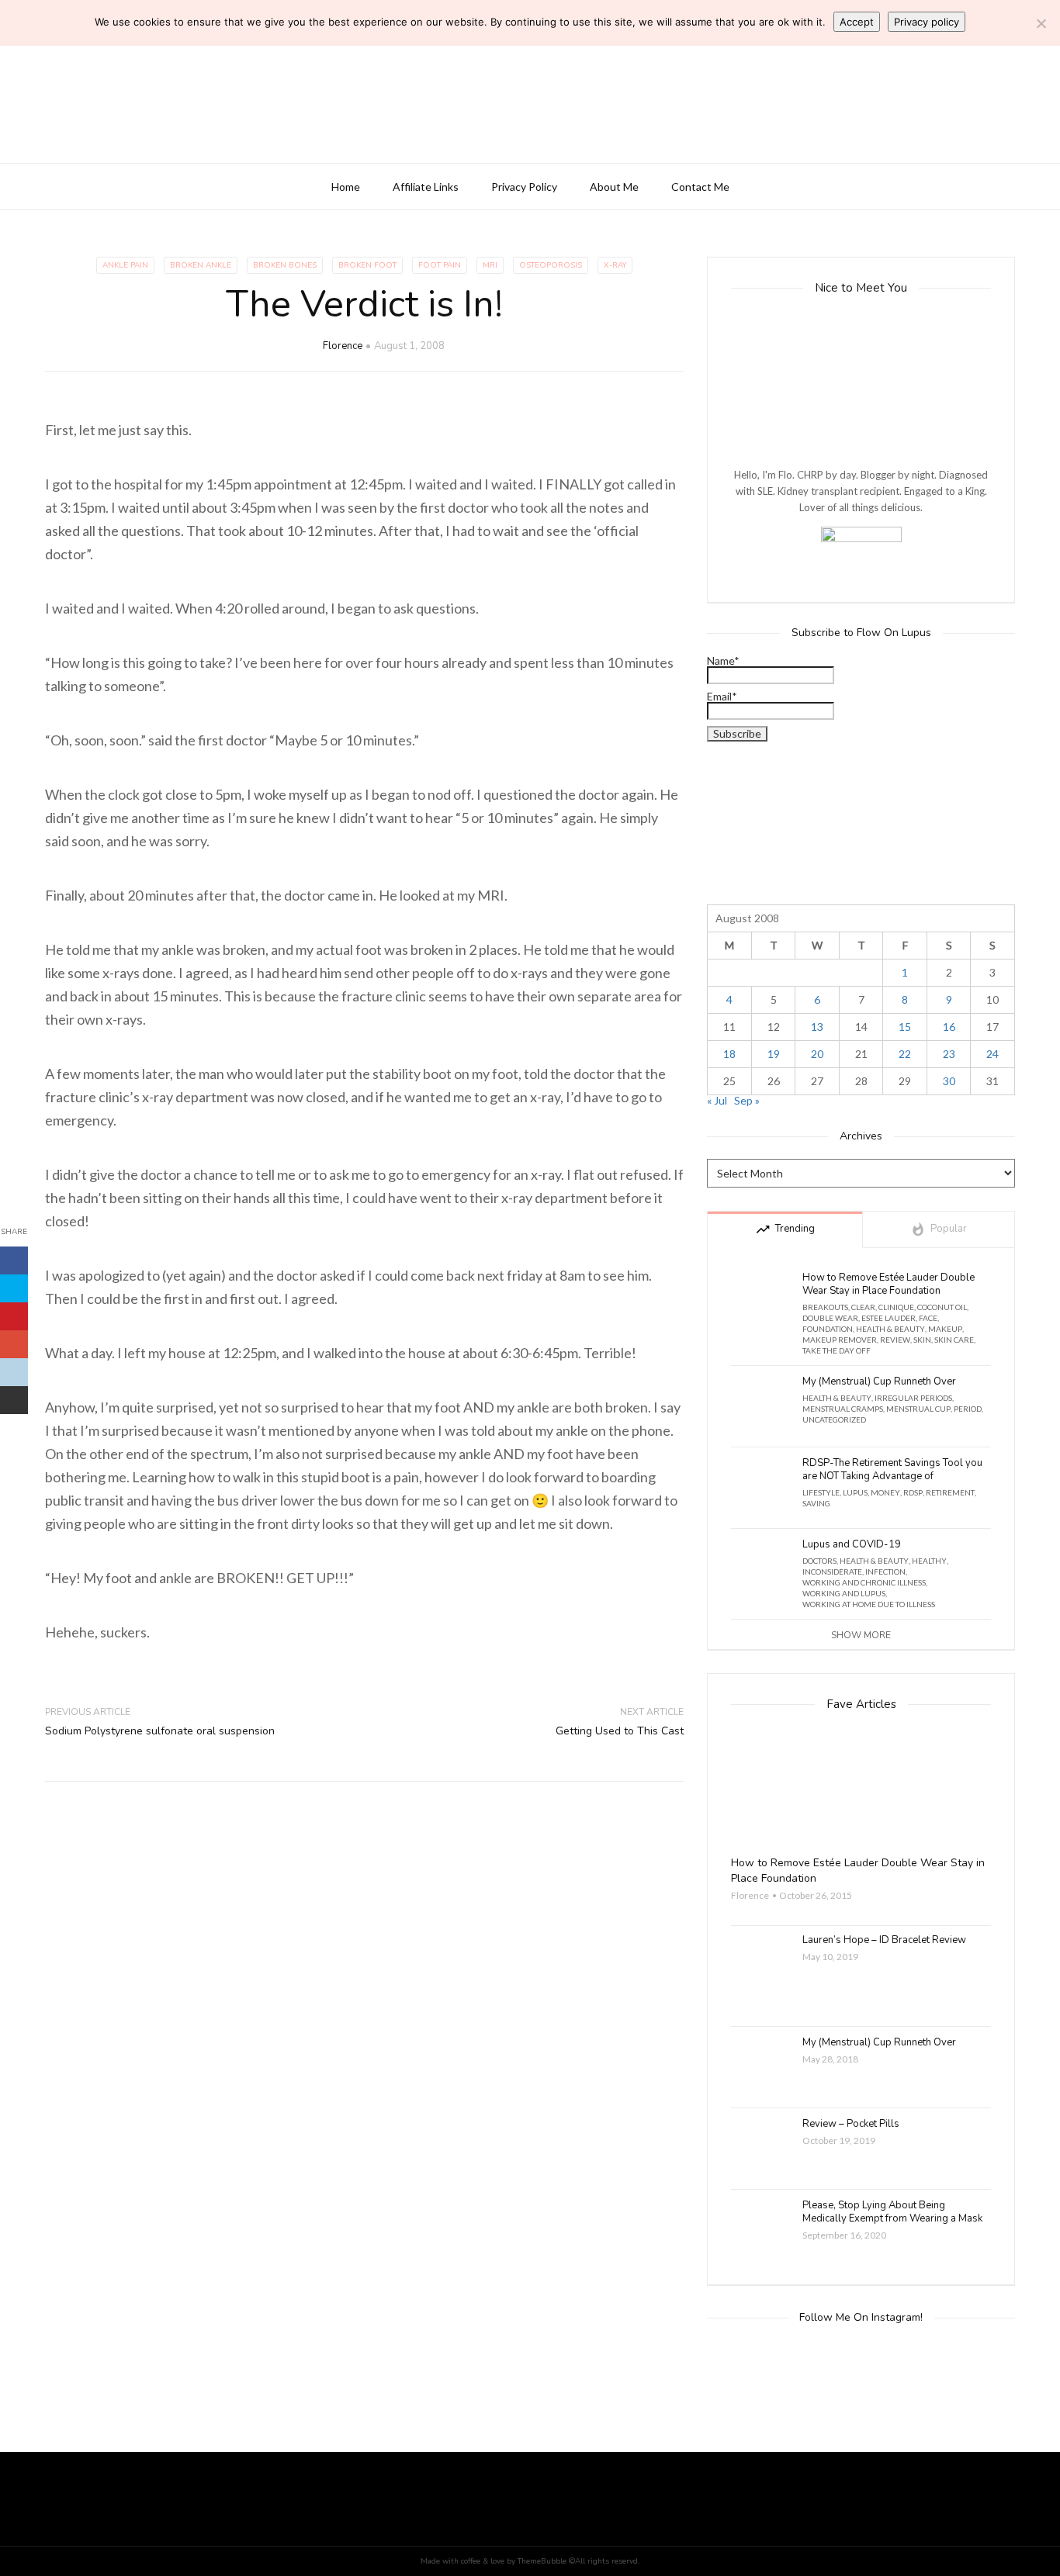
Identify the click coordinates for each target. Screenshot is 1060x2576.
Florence (343, 346)
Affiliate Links (426, 187)
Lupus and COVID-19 (852, 1545)
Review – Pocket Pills (851, 2124)
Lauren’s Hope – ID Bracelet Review (884, 1940)
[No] (1041, 23)
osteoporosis (551, 265)
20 (817, 1054)
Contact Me (700, 187)
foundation (828, 1329)
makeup (945, 1329)
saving (816, 1503)
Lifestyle (821, 1492)
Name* (723, 661)
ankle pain (125, 265)
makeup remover (840, 1340)
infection (885, 1572)
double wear (830, 1318)
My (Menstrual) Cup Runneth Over (879, 1382)
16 (949, 1027)
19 (774, 1054)
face (928, 1318)
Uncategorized (834, 1419)
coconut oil (942, 1307)
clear (863, 1307)
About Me (614, 187)
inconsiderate (832, 1572)
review (895, 1340)
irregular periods (913, 1398)
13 (817, 1027)
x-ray (615, 265)
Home (346, 187)
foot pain (440, 265)
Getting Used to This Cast (620, 1731)
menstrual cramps (843, 1409)
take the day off (837, 1350)
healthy (929, 1561)
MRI (490, 265)
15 (905, 1027)
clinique (896, 1307)
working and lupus (844, 1593)
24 (992, 1054)
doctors (819, 1561)
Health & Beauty (890, 1329)
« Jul (717, 1100)
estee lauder (889, 1318)
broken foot (367, 265)
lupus (855, 1492)
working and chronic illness (864, 1582)
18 (729, 1054)
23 (949, 1054)
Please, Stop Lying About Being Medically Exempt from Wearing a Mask (892, 2212)
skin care (954, 1340)
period (968, 1409)
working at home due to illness (869, 1604)
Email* (722, 697)
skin (922, 1340)
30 (949, 1081)
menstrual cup (918, 1409)
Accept (857, 22)
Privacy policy (927, 22)
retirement (950, 1492)
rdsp (913, 1492)
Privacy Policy (524, 187)
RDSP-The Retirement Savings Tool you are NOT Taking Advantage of (892, 1470)
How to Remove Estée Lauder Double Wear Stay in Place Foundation (889, 1285)
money (885, 1492)
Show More (861, 1635)
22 (905, 1054)
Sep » (747, 1100)
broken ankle (201, 265)
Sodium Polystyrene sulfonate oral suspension (160, 1731)
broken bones (285, 265)
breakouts (825, 1307)
